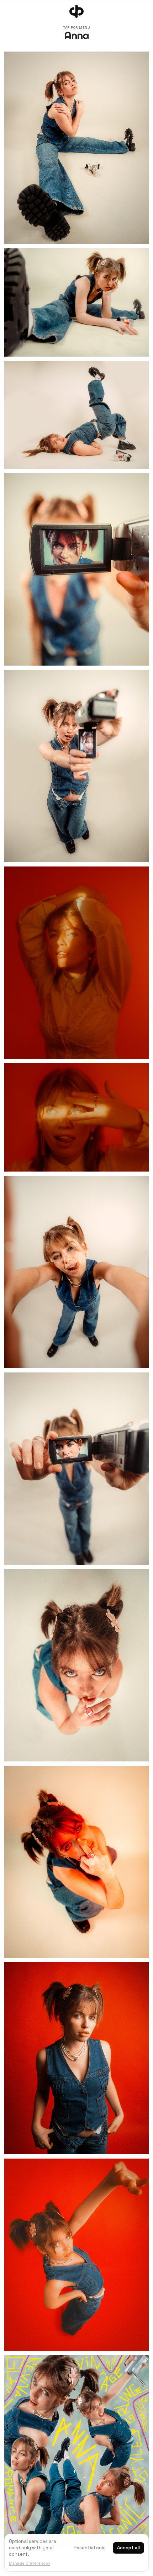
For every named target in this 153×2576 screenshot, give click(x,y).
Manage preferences (30, 2563)
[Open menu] (76, 11)
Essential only (90, 2548)
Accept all (128, 2548)
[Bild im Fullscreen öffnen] (76, 148)
